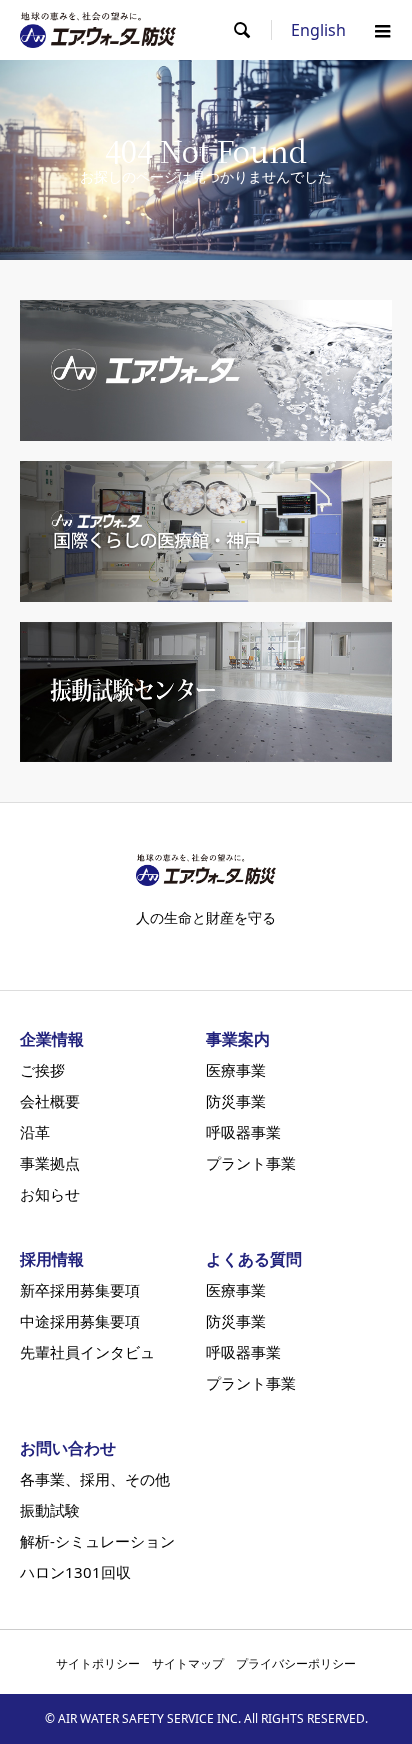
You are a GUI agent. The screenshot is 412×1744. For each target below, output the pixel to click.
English (318, 30)
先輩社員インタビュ (87, 1352)
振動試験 (50, 1510)
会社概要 (50, 1101)
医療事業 (236, 1070)
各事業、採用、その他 (95, 1479)
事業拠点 (50, 1163)
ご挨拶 (42, 1070)
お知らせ (50, 1194)
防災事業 (236, 1101)
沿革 (35, 1132)
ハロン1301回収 (75, 1572)
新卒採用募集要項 (80, 1290)
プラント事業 (251, 1163)
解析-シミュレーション (97, 1541)
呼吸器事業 (243, 1132)
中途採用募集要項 (80, 1321)
